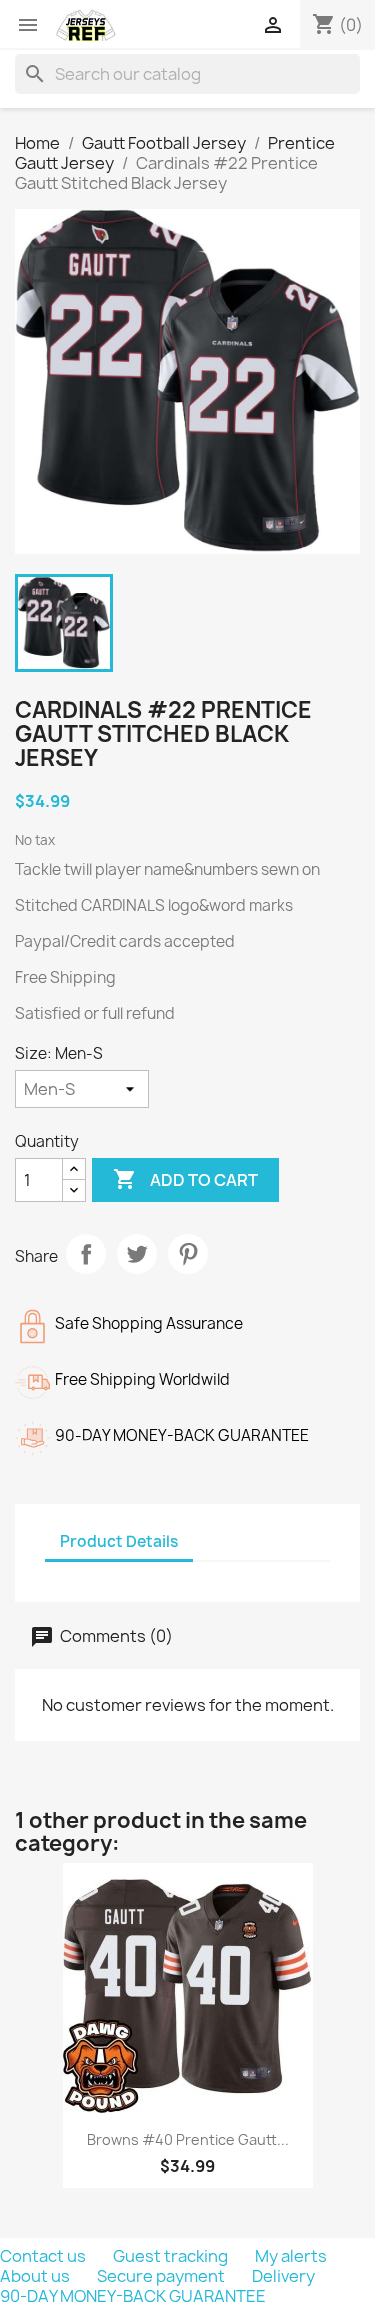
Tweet (137, 1254)
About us (36, 2276)
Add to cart (185, 1179)
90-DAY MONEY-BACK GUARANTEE (133, 2296)
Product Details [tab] (119, 1541)
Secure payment (162, 2276)
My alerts (291, 2256)
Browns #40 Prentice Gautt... (188, 2139)
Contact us (44, 2256)
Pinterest (188, 1254)
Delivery (283, 2276)
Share (86, 1254)
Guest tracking (172, 2256)
